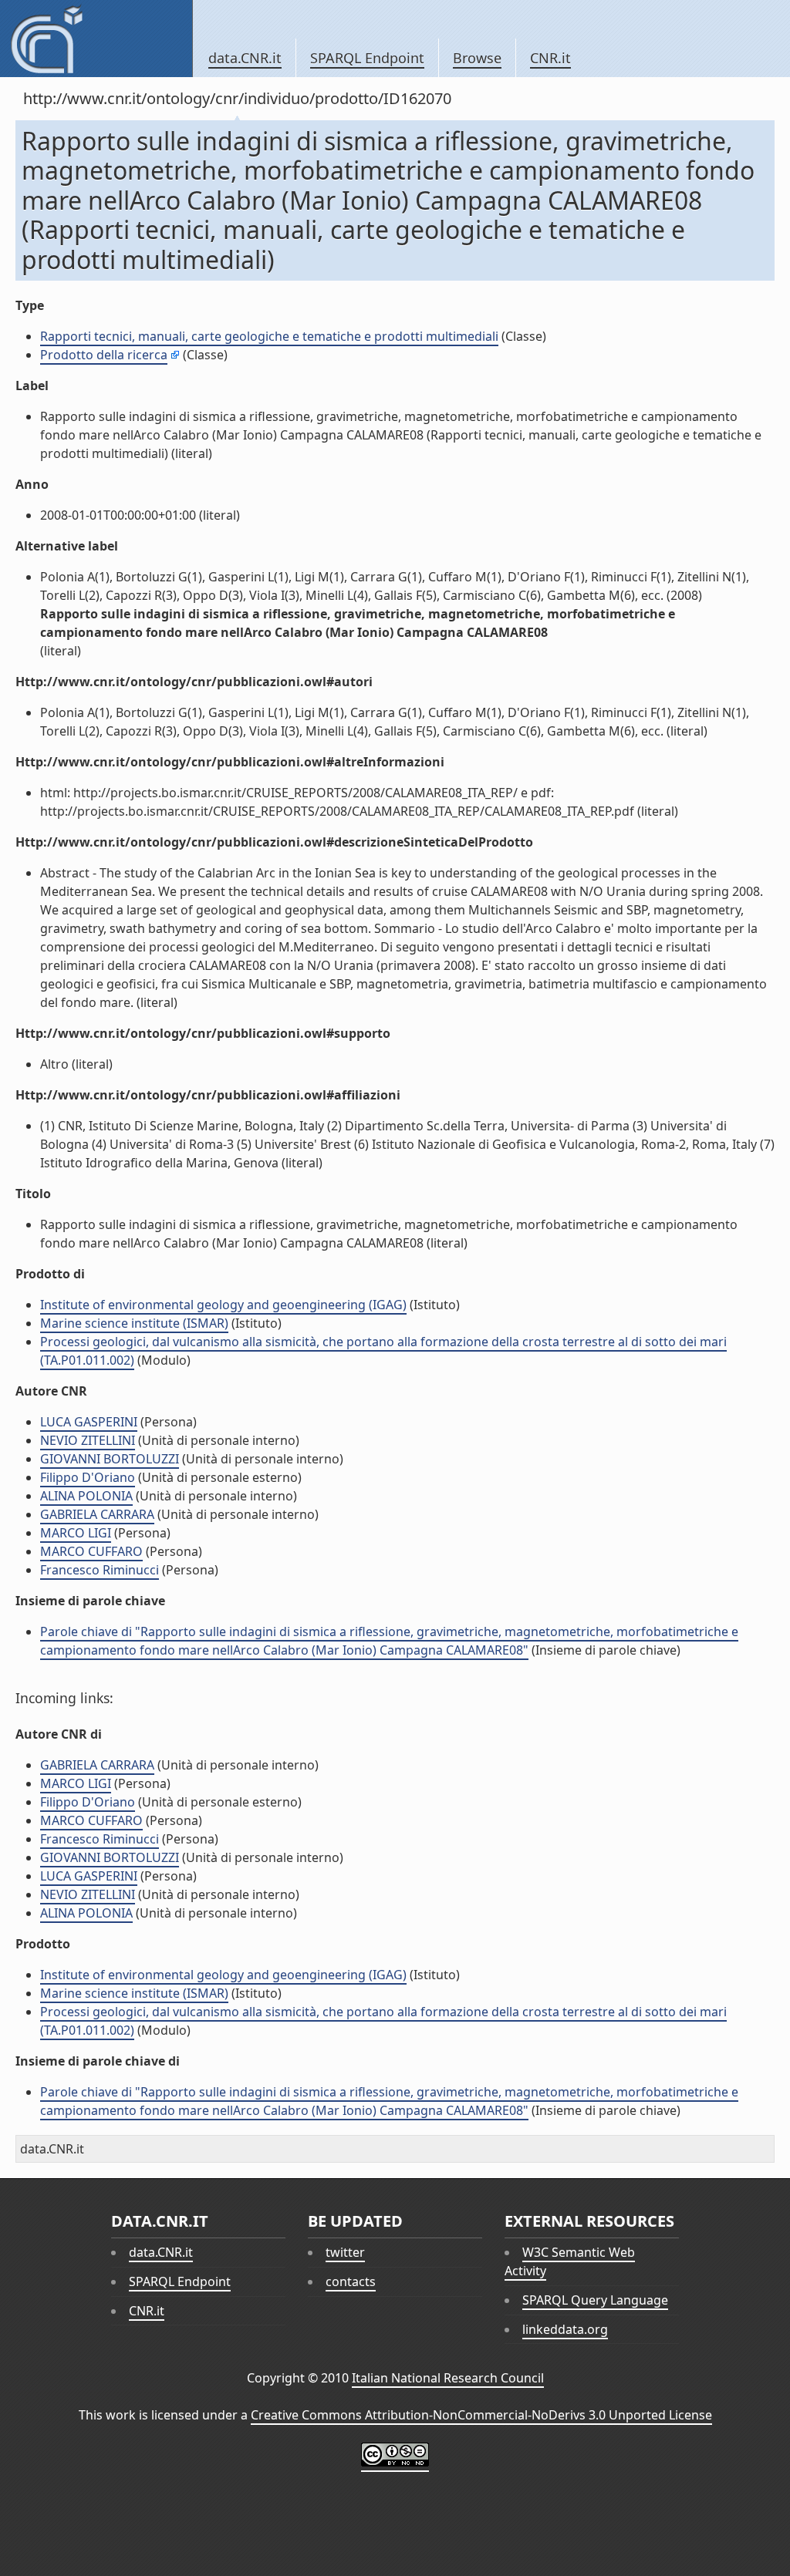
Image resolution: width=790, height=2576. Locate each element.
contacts (351, 2281)
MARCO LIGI (76, 1533)
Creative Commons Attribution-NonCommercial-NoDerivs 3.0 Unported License (481, 2415)
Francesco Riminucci (100, 1570)
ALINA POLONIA (86, 1496)
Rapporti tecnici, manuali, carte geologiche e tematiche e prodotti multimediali (269, 336)
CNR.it (550, 58)
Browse (477, 58)
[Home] (96, 39)
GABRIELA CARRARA (97, 1514)
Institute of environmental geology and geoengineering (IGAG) (223, 1305)
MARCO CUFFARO (91, 1551)
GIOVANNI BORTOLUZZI (110, 1459)
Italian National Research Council (448, 2378)
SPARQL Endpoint (367, 58)
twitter (345, 2252)
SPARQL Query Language (595, 2300)
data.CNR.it (245, 58)
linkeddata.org (565, 2329)
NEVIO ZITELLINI (88, 1440)
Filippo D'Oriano (88, 1477)
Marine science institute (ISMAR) (134, 1323)
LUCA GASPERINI (89, 1422)
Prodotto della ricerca (104, 355)
